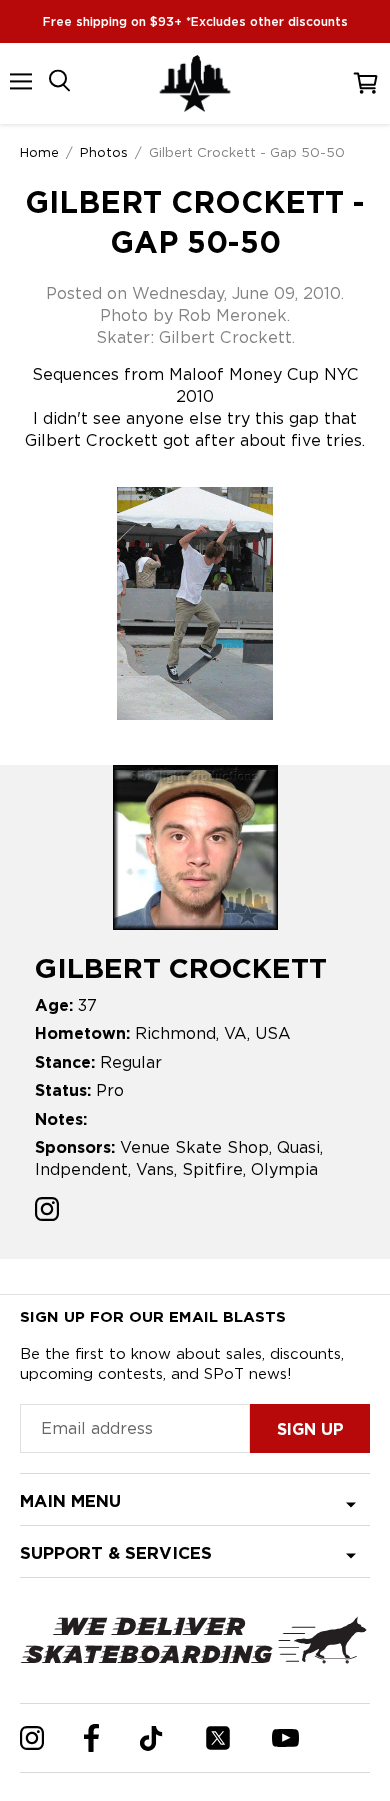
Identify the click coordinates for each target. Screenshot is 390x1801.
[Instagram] (32, 1738)
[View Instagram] (47, 1211)
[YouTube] (285, 1738)
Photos (104, 152)
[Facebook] (91, 1738)
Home (39, 152)
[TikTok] (151, 1738)
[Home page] (195, 83)
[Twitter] (218, 1738)
